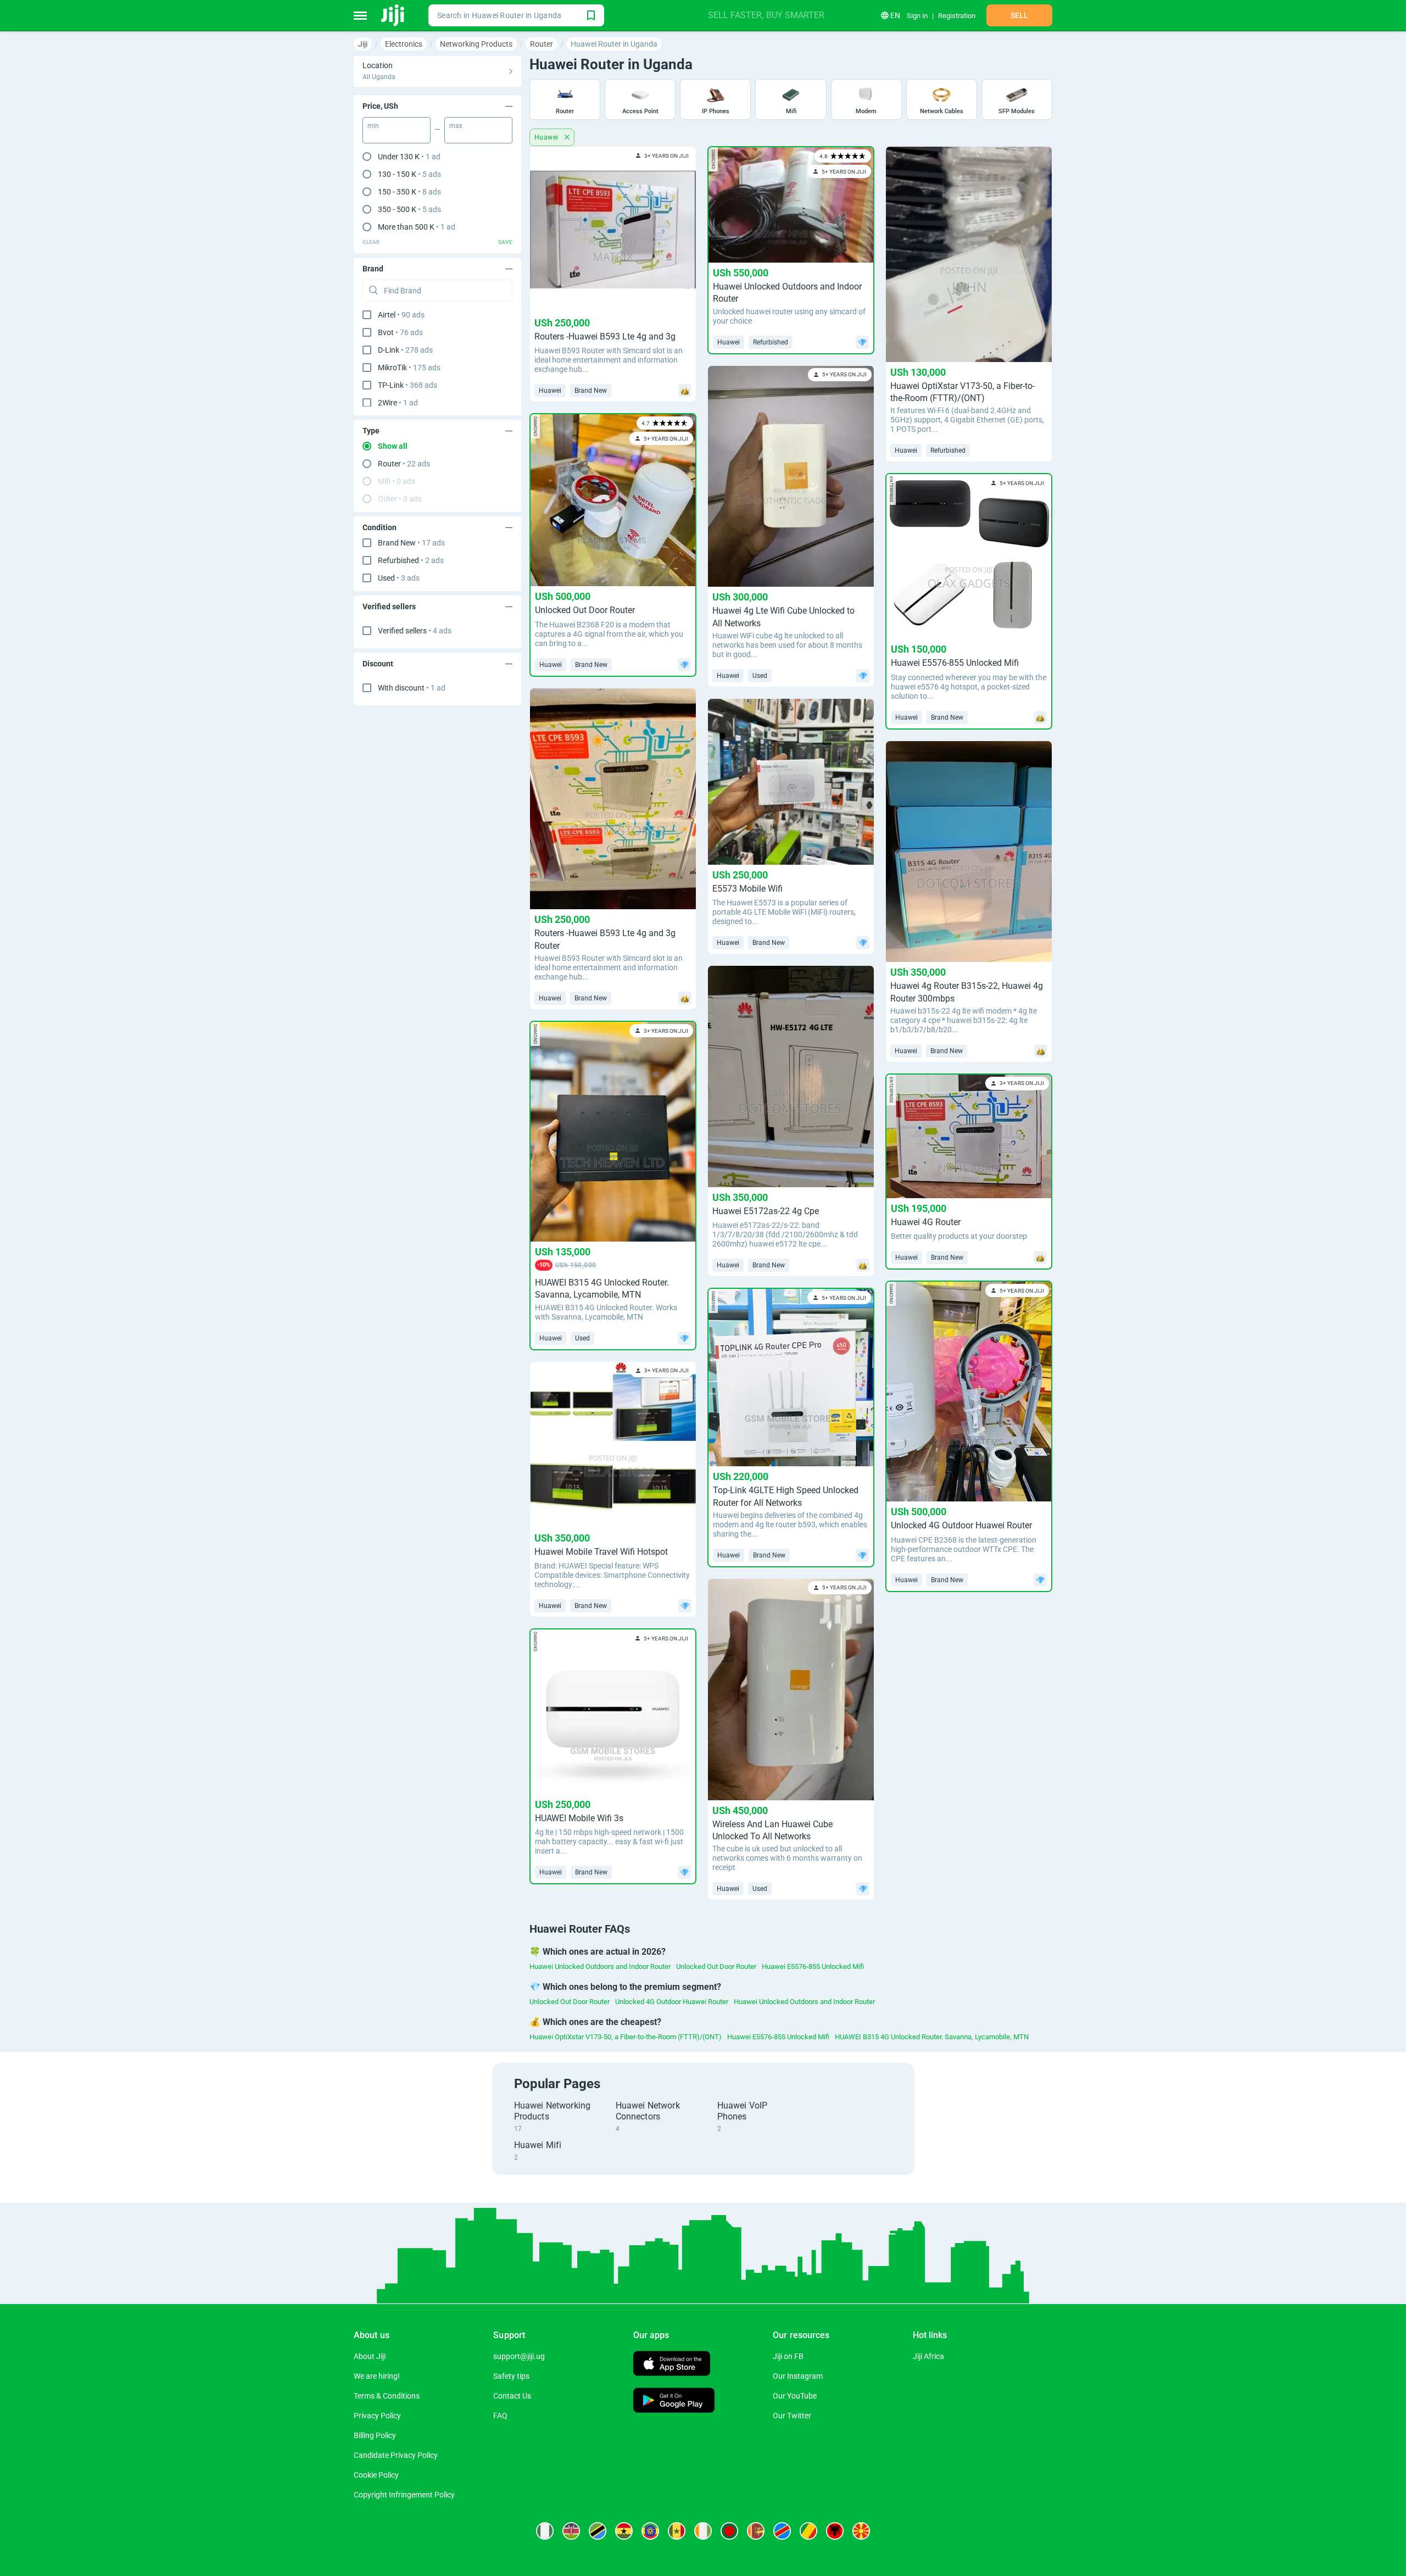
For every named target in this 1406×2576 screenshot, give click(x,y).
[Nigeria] (545, 2531)
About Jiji (370, 2356)
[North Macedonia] (861, 2531)
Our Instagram (798, 2376)
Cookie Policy (376, 2475)
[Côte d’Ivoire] (703, 2531)
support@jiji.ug (519, 2356)
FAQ (500, 2416)
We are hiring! (377, 2376)
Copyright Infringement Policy (404, 2495)
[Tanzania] (598, 2531)
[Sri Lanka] (756, 2531)
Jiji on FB (788, 2356)
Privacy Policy (377, 2416)
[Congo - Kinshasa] (782, 2531)
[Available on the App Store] (672, 2365)
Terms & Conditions (387, 2396)
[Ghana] (624, 2531)
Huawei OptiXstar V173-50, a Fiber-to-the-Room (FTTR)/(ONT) (626, 2037)
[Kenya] (571, 2531)
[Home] (394, 15)
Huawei (547, 137)
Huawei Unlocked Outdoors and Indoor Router (600, 1966)
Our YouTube (795, 2396)
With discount (412, 688)
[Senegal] (677, 2531)
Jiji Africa (928, 2356)
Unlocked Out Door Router (716, 1966)
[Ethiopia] (650, 2531)
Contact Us (512, 2396)
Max (456, 126)
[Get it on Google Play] (674, 2402)
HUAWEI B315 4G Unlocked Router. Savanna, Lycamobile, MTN (932, 2037)
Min (373, 126)
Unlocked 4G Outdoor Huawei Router (672, 2002)
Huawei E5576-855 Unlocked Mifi (813, 1966)
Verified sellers (415, 631)
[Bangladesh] (729, 2531)
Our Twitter (792, 2416)
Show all (393, 446)
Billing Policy (375, 2435)
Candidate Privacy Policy (396, 2455)
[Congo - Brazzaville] (808, 2531)
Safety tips (511, 2376)
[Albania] (835, 2531)
